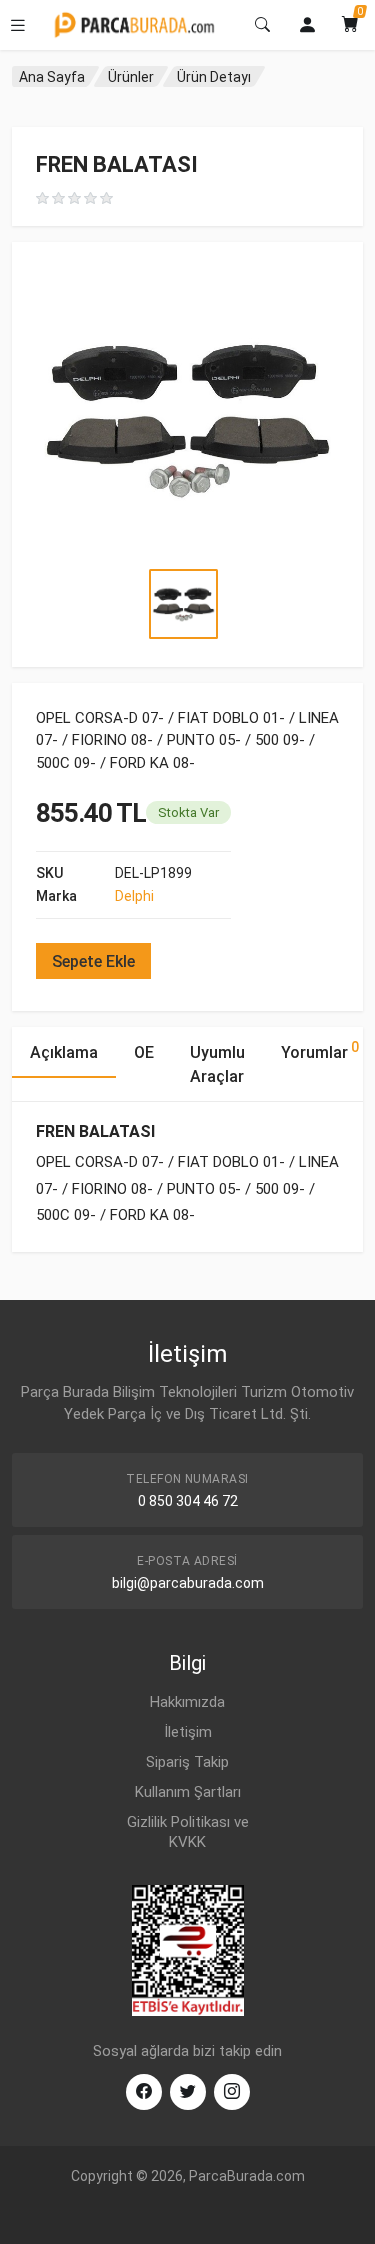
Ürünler (131, 77)
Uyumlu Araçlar (217, 1064)
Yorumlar (320, 1050)
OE (144, 1052)
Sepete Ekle (93, 961)
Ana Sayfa (52, 77)
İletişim (188, 1732)
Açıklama (64, 1052)
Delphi (134, 896)
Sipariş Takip (187, 1762)
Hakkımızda (187, 1702)
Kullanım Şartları (188, 1792)
